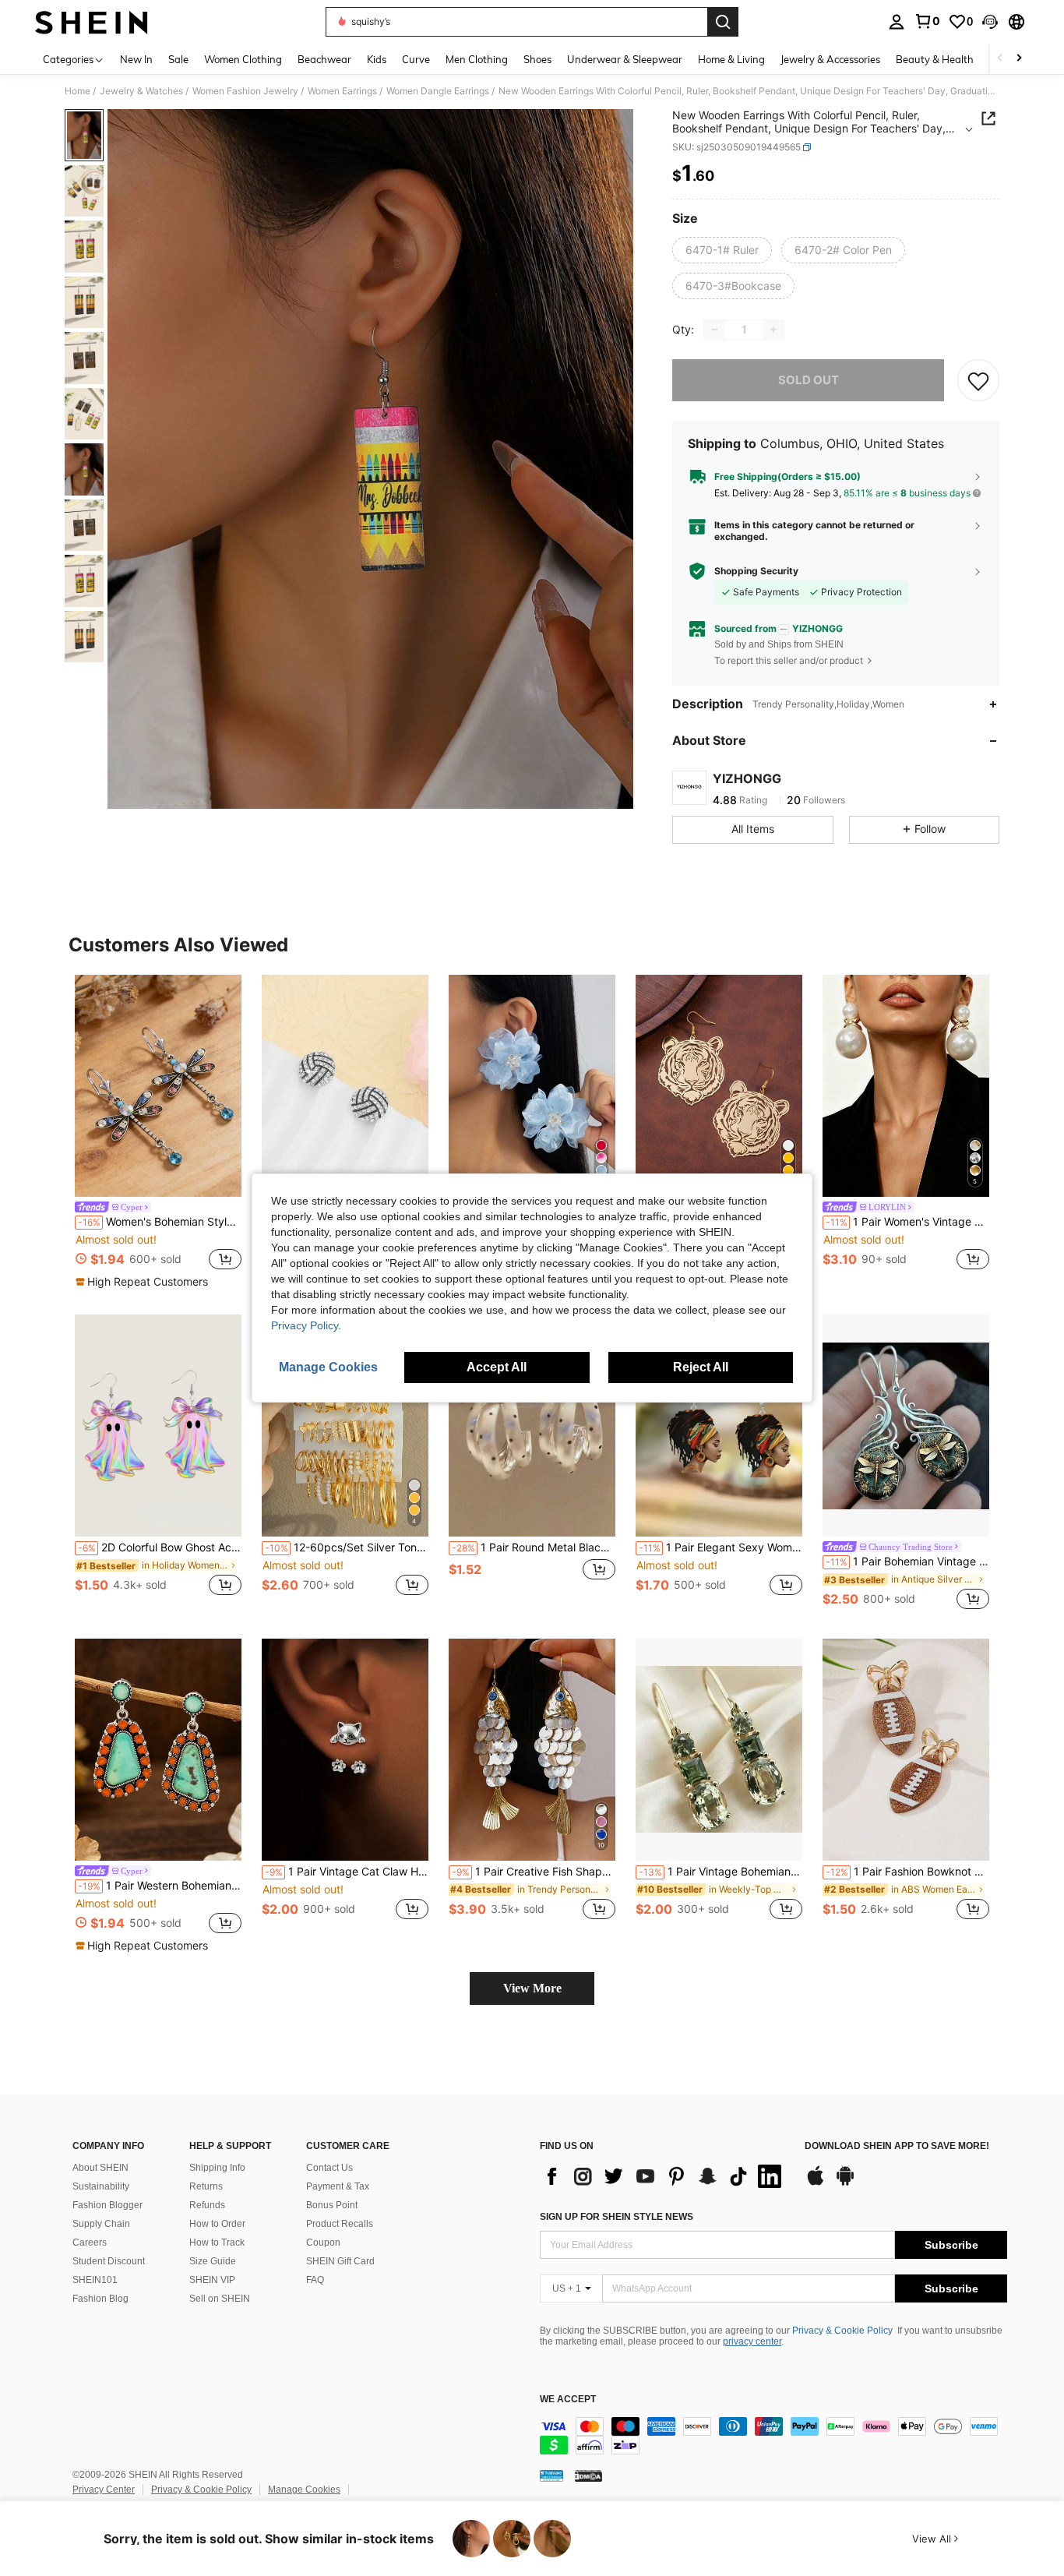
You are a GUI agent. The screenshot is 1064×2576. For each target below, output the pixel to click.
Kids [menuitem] (377, 59)
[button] (990, 22)
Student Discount (109, 2261)
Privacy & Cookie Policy (842, 2331)
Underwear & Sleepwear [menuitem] (625, 59)
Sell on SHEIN (220, 2299)
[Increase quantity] (773, 330)
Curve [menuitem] (416, 59)
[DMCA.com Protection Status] (588, 2475)
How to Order (217, 2224)
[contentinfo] (773, 2436)
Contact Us (329, 2168)
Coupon (323, 2243)
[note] (144, 1282)
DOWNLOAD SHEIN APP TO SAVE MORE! (897, 2146)
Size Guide (213, 2261)
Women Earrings (342, 91)
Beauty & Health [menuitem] (935, 59)
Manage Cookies (304, 2490)
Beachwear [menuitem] (324, 59)
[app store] (816, 2183)
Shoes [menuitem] (537, 59)
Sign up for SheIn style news (617, 2217)
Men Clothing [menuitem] (477, 59)
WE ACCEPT (568, 2400)
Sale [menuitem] (178, 59)
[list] (664, 2176)
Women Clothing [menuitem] (243, 59)
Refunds (207, 2205)
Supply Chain (101, 2224)
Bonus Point (332, 2205)
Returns (206, 2186)
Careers (90, 2243)
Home (78, 91)
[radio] (722, 250)
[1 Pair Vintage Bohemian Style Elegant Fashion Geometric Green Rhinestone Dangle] (719, 1750)
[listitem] (158, 1132)
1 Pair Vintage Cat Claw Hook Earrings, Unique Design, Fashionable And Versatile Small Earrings (347, 1872)
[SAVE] (978, 380)
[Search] (723, 22)
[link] (927, 21)
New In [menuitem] (136, 59)
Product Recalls (340, 2224)
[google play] (845, 2183)
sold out (809, 380)
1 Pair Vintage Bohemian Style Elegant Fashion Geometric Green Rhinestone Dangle (720, 1872)
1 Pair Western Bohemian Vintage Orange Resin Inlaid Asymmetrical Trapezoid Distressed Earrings (160, 1886)
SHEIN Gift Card (340, 2261)
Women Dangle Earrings (438, 91)
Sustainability (101, 2186)
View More (532, 1988)
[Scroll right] (1019, 59)
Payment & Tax (338, 2186)
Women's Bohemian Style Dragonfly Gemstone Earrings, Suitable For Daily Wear (160, 1222)
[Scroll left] (1000, 59)
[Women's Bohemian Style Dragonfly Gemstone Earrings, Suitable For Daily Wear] (158, 1086)
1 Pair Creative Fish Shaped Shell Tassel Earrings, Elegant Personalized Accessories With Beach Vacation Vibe (534, 1872)
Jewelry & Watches (141, 91)
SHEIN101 (95, 2280)
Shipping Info (217, 2168)
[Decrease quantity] (714, 330)
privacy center (752, 2341)
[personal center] (897, 22)
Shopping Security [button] (756, 571)
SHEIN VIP (212, 2280)
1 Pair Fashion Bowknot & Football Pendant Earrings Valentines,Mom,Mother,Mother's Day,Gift (907, 1872)
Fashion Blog (100, 2299)
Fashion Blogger (107, 2205)
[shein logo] (92, 22)
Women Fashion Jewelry (245, 91)
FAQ (315, 2280)
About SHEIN (100, 2168)
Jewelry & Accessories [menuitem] (830, 59)
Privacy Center (104, 2490)
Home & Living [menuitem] (731, 59)
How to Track (217, 2243)
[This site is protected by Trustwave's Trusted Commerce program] (551, 2475)
